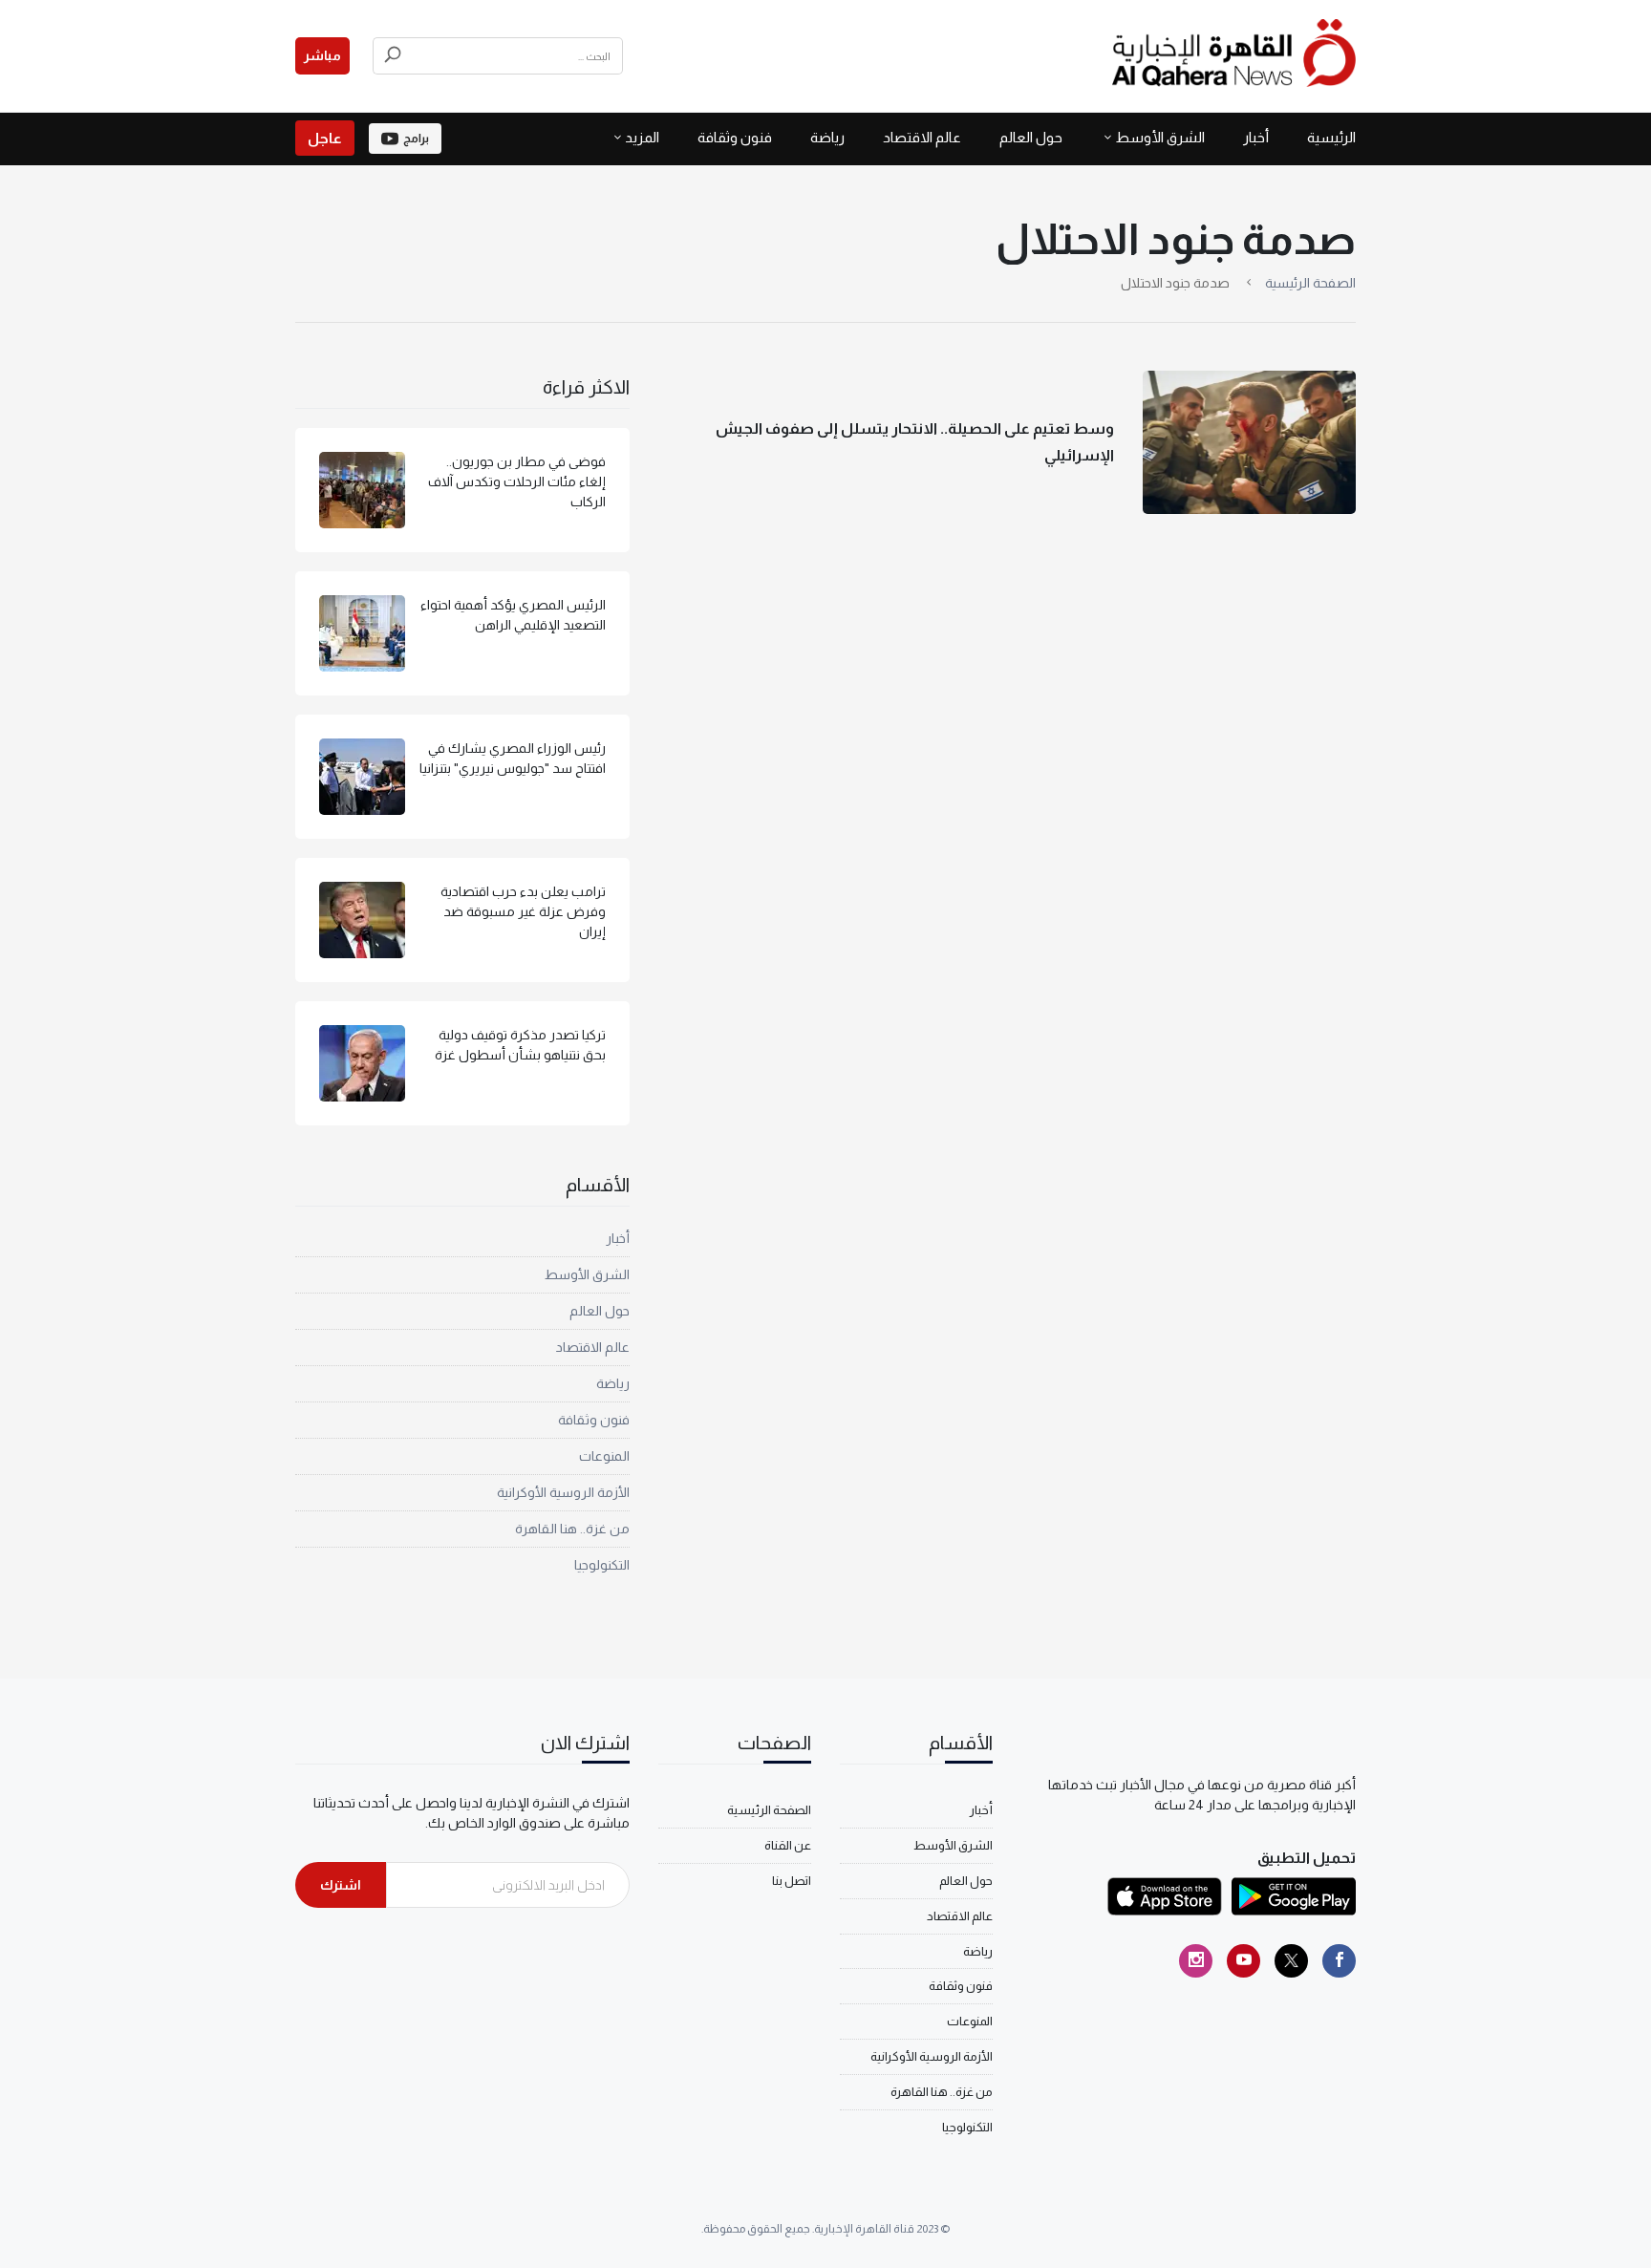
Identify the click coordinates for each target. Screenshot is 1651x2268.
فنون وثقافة (735, 137)
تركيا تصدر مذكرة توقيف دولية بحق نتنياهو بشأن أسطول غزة (520, 1045)
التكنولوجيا (602, 1565)
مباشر (322, 55)
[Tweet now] (1291, 1961)
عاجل (325, 138)
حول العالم (1031, 137)
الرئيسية (1331, 137)
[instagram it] (1196, 1961)
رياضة (827, 137)
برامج (416, 139)
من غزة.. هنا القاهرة (572, 1529)
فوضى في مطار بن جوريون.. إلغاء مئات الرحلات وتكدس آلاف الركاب (517, 481)
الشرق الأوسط (1160, 137)
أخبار (1256, 137)
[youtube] (1244, 1961)
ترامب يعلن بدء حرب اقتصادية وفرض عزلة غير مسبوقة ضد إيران (523, 911)
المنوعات (604, 1456)
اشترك (341, 1885)
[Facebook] (1339, 1961)
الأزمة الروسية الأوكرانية (563, 1492)
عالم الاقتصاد (922, 137)
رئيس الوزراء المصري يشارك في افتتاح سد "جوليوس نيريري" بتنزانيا (513, 758)
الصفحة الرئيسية (1310, 283)
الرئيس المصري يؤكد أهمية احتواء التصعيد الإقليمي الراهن (513, 615)
